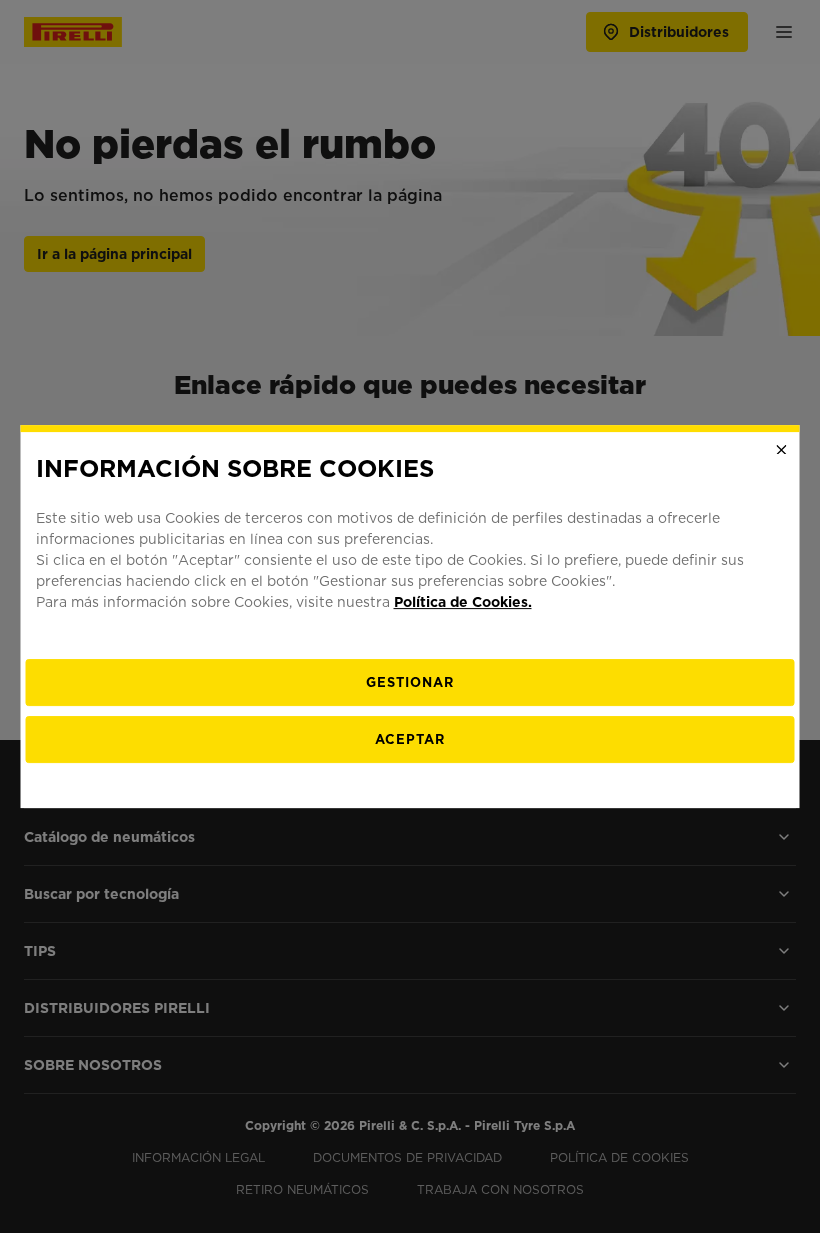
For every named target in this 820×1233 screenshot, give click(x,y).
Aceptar (410, 739)
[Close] (782, 450)
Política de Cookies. (463, 602)
